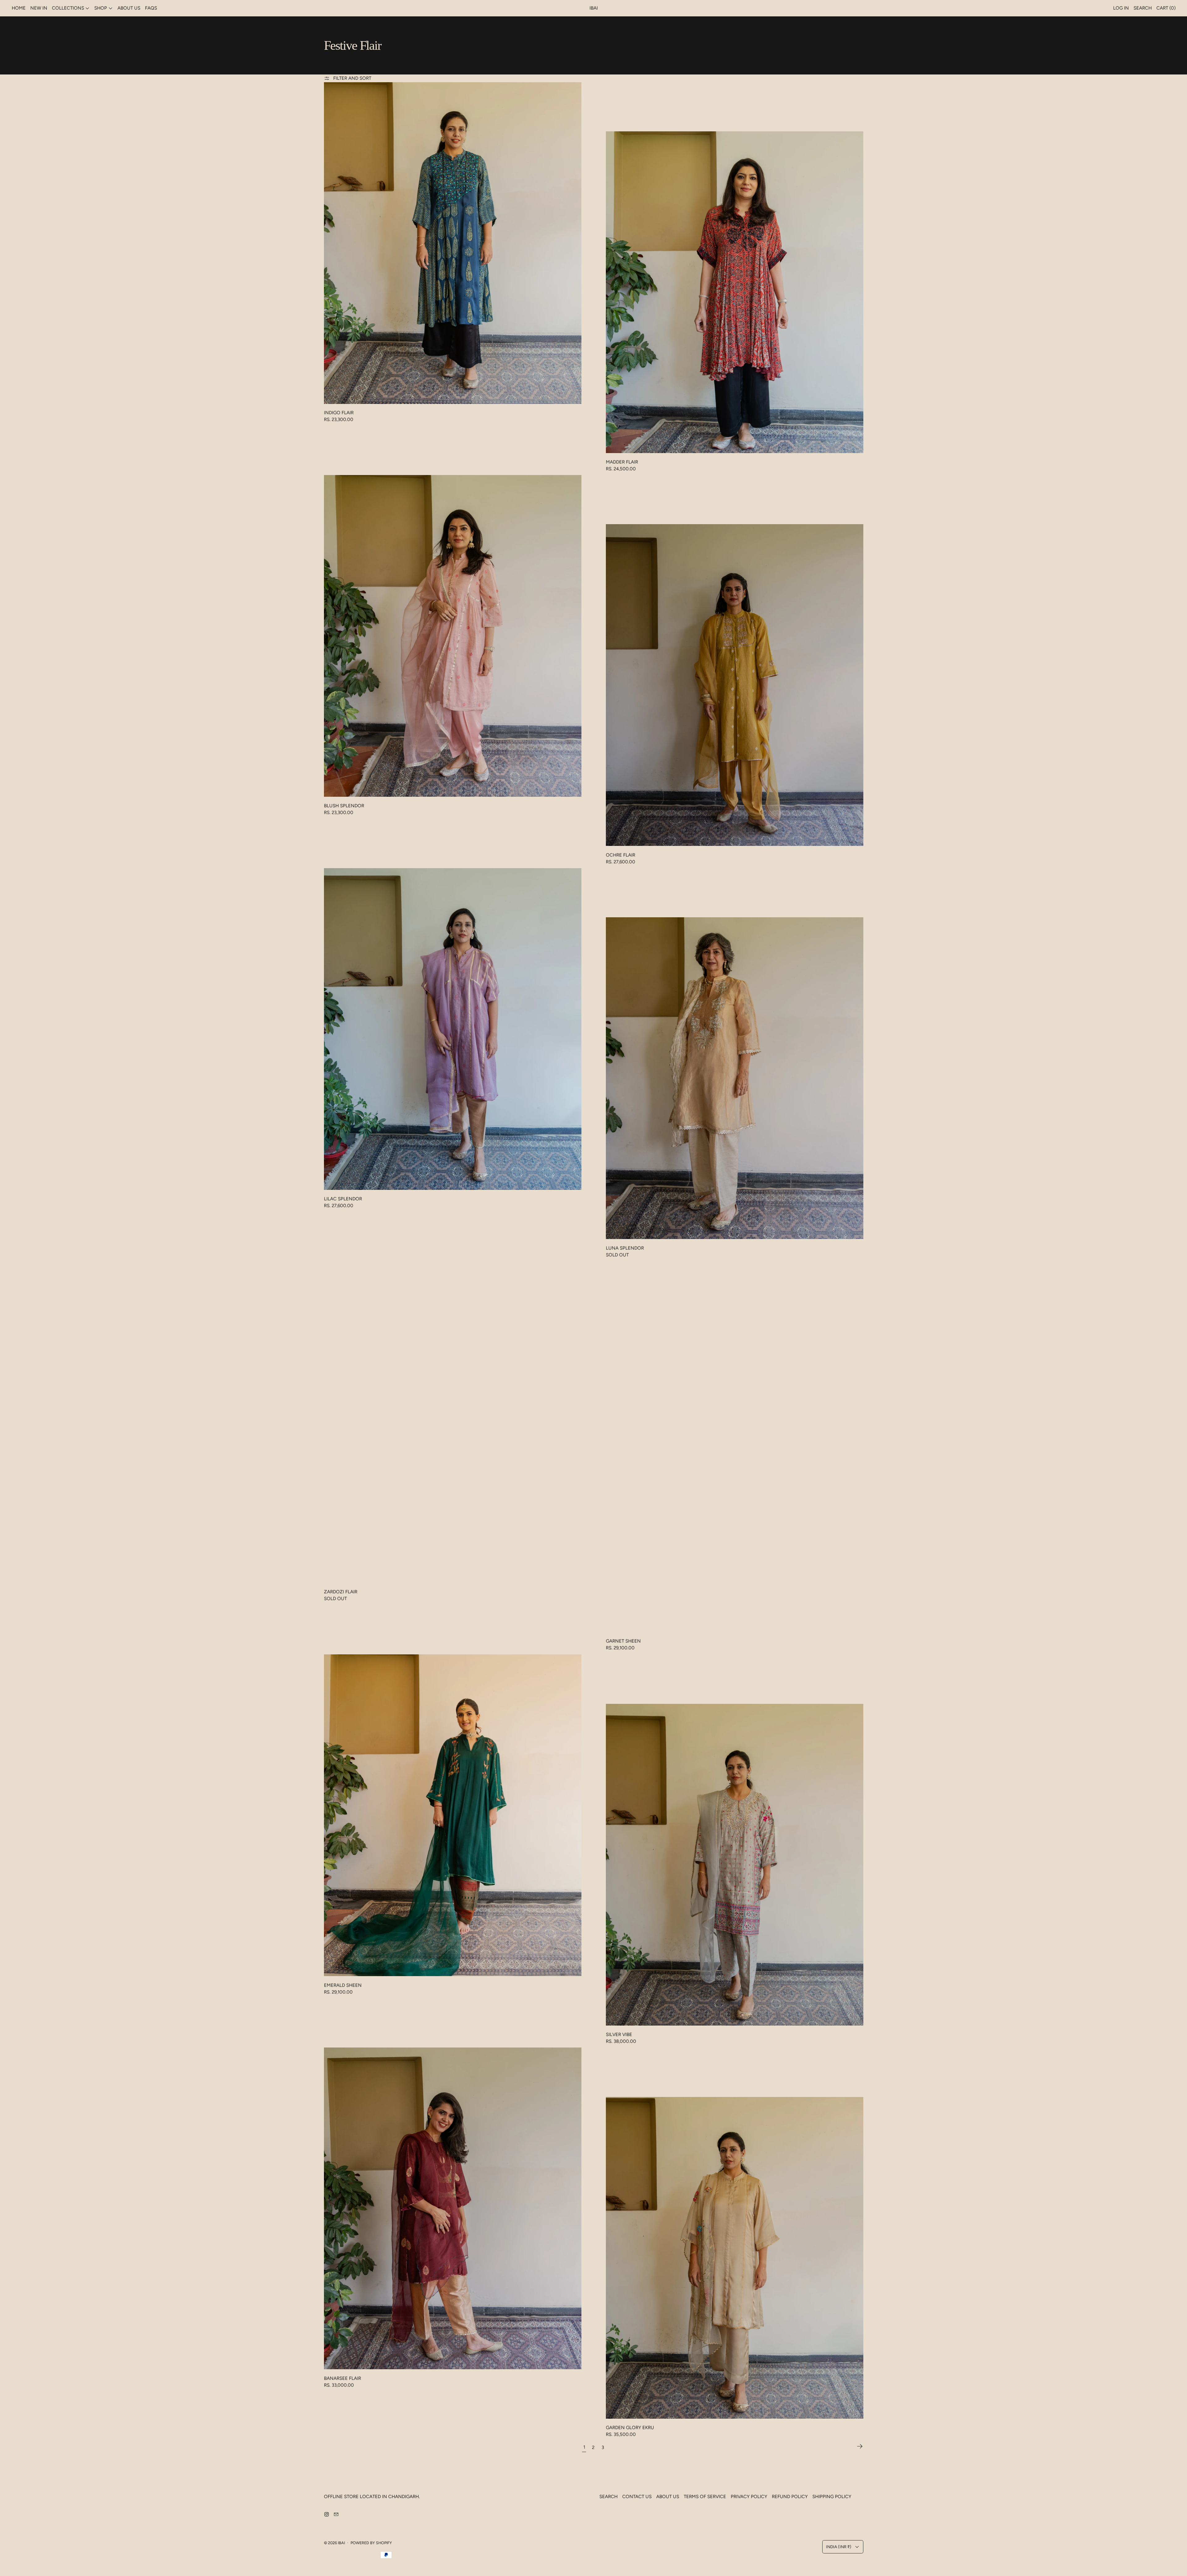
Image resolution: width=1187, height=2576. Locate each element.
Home (19, 8)
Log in (1121, 8)
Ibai (341, 2543)
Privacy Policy (749, 2497)
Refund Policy (790, 2497)
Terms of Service (705, 2497)
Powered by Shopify (371, 2543)
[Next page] (860, 2447)
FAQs (151, 8)
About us (129, 8)
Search (608, 2497)
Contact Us (637, 2497)
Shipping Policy (832, 2497)
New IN (39, 8)
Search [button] (1143, 8)
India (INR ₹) (839, 2547)
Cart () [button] (1166, 8)
